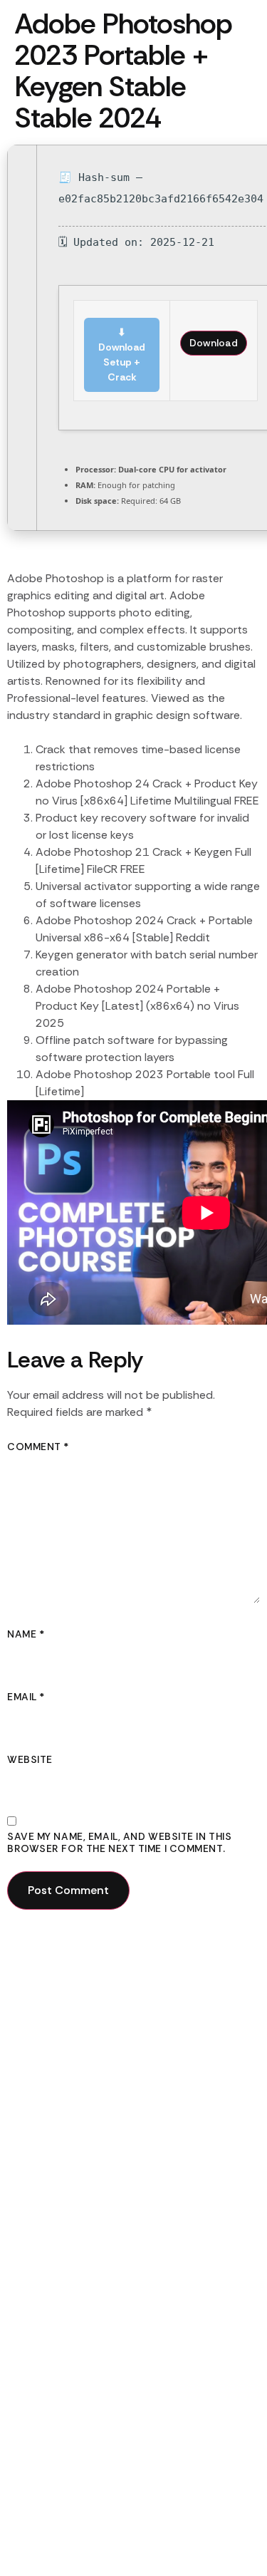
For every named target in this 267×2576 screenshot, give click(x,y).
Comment (38, 1447)
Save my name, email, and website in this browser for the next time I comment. (119, 1843)
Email (26, 1697)
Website (30, 1760)
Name (26, 1634)
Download (214, 343)
